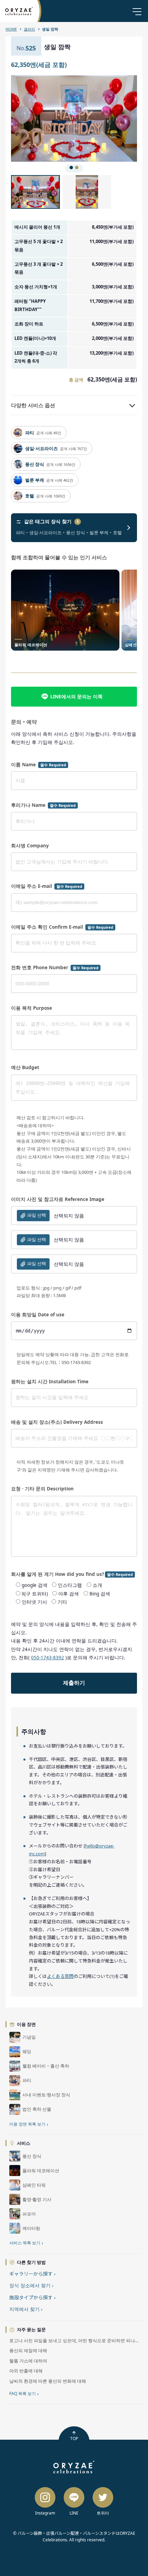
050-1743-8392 (47, 1658)
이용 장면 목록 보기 (29, 2124)
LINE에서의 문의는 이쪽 (76, 696)
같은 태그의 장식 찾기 (51, 522)
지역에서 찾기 (26, 2309)
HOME (11, 29)
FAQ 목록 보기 (24, 2394)
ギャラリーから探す (32, 2274)
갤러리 (29, 29)
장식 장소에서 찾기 (31, 2285)
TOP (74, 2438)
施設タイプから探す (32, 2297)
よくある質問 (60, 1976)
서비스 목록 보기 (26, 2243)
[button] (43, 118)
